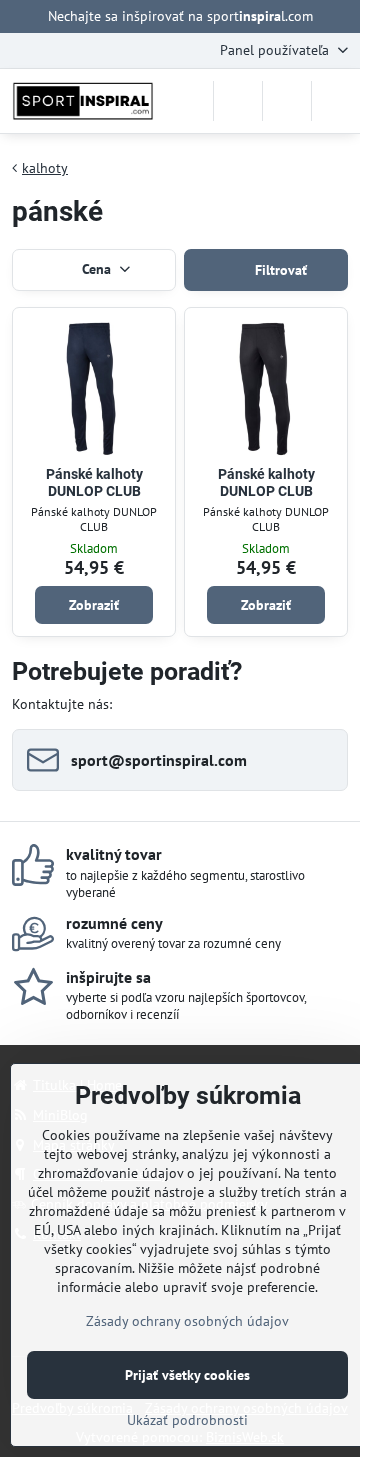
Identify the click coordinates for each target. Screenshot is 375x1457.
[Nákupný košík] (287, 101)
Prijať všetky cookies (187, 1375)
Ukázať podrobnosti (187, 1420)
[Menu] (336, 101)
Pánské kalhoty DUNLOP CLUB (94, 483)
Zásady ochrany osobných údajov (187, 1321)
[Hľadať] (238, 101)
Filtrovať (279, 270)
